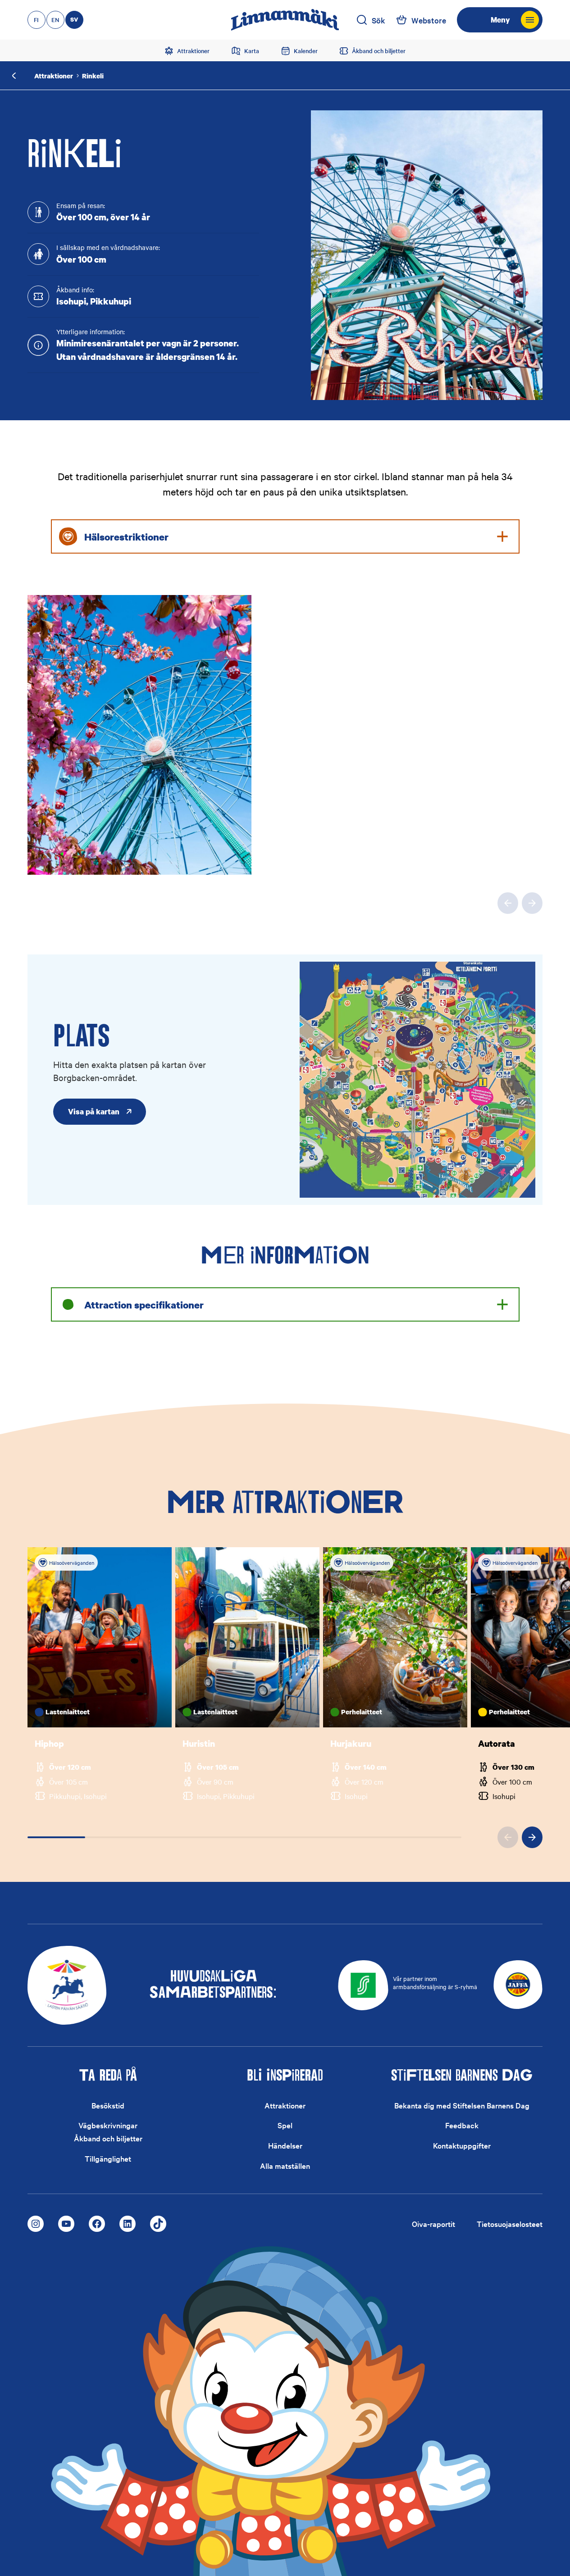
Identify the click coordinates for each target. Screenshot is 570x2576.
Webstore (429, 20)
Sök (378, 20)
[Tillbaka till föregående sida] (14, 76)
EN (55, 20)
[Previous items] (508, 903)
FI (36, 20)
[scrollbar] (245, 1837)
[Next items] (532, 903)
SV (74, 19)
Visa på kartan (94, 1111)
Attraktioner (54, 76)
